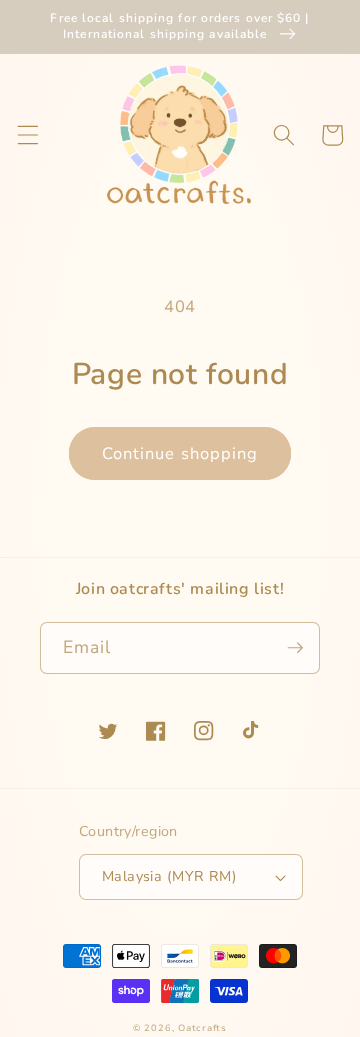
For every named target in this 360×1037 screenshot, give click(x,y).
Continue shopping (180, 453)
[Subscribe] (295, 648)
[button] (27, 135)
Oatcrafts (202, 1028)
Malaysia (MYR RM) (169, 876)
